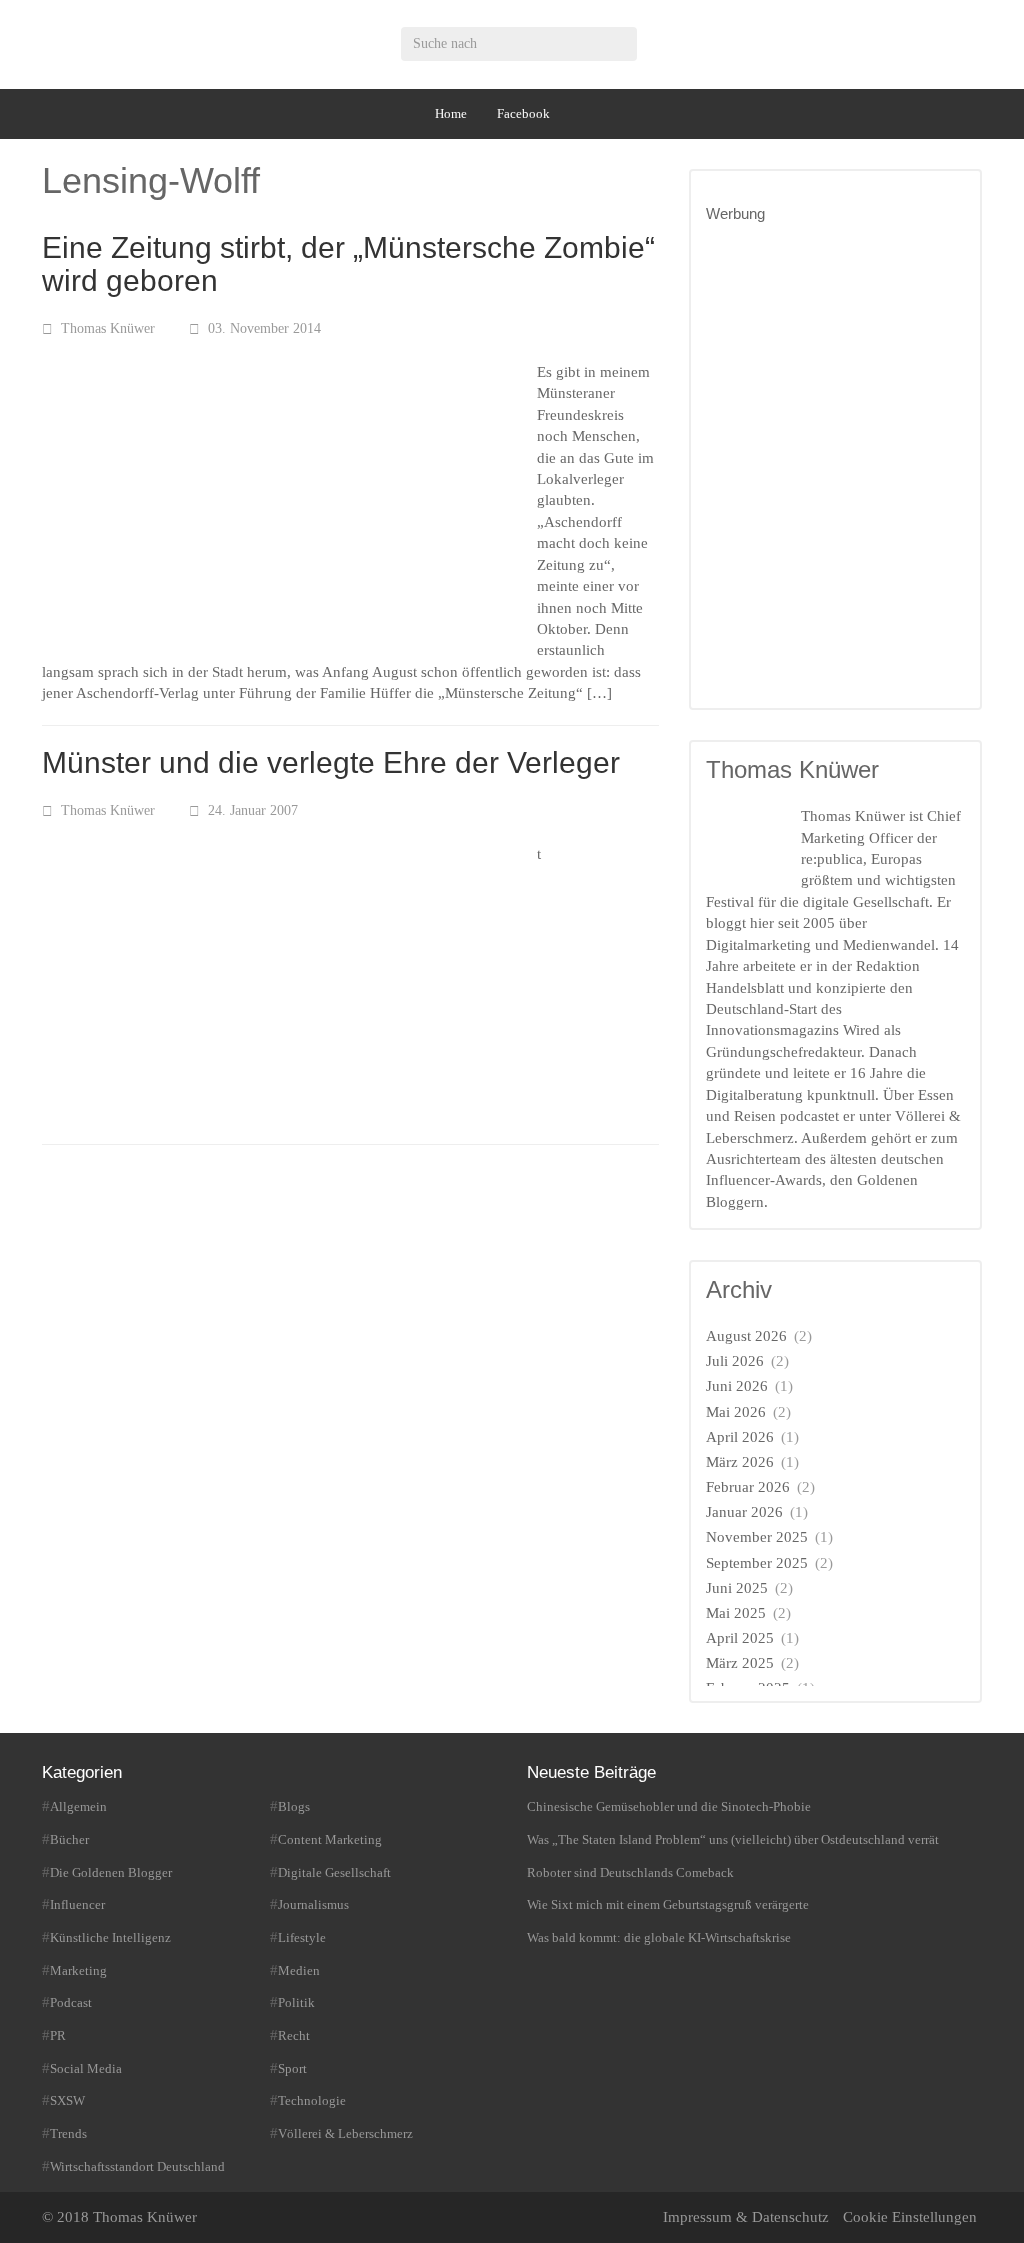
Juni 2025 (737, 1588)
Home (451, 113)
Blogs (294, 1806)
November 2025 (757, 1537)
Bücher (69, 1839)
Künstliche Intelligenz (110, 1937)
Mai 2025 (736, 1613)
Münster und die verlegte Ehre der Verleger (331, 762)
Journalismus (313, 1904)
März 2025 (740, 1663)
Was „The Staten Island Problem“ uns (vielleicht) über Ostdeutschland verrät (733, 1839)
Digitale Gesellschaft (334, 1872)
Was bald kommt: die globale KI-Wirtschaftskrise (659, 1937)
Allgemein (78, 1806)
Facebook (523, 113)
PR (58, 2035)
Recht (294, 2035)
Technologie (312, 2100)
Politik (296, 2002)
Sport (292, 2068)
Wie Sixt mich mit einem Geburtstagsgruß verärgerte (668, 1904)
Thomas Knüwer (108, 328)
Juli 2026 (735, 1361)
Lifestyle (302, 1937)
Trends (68, 2133)
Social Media (86, 2068)
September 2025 (757, 1563)
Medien (299, 1970)
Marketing (78, 1970)
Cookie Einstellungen (910, 2217)
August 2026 (746, 1336)
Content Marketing (330, 1839)
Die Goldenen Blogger (111, 1872)
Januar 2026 (744, 1512)
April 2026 (740, 1437)
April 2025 (740, 1638)
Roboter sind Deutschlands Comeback (630, 1872)
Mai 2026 (736, 1412)
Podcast (71, 2002)
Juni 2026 (737, 1386)
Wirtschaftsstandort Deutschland (137, 2166)
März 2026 (740, 1462)
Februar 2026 (748, 1487)
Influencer (77, 1904)
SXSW (67, 2100)
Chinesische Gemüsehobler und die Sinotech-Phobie (669, 1806)
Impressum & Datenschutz (746, 2217)
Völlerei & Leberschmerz (345, 2133)
